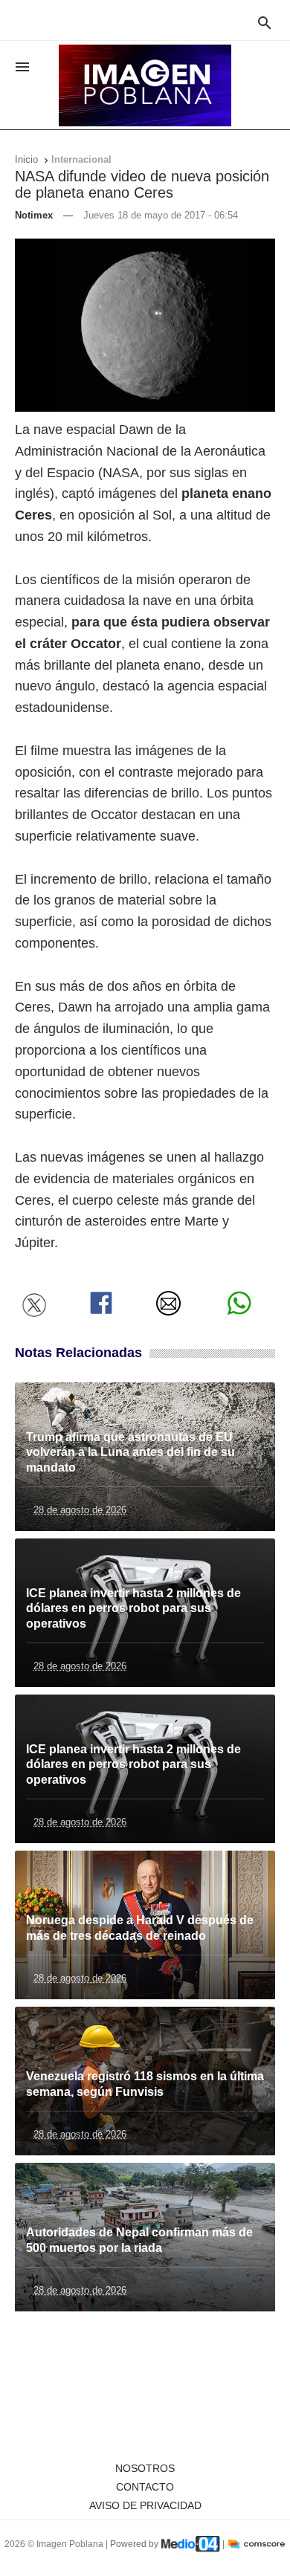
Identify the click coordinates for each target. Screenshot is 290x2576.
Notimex (34, 215)
